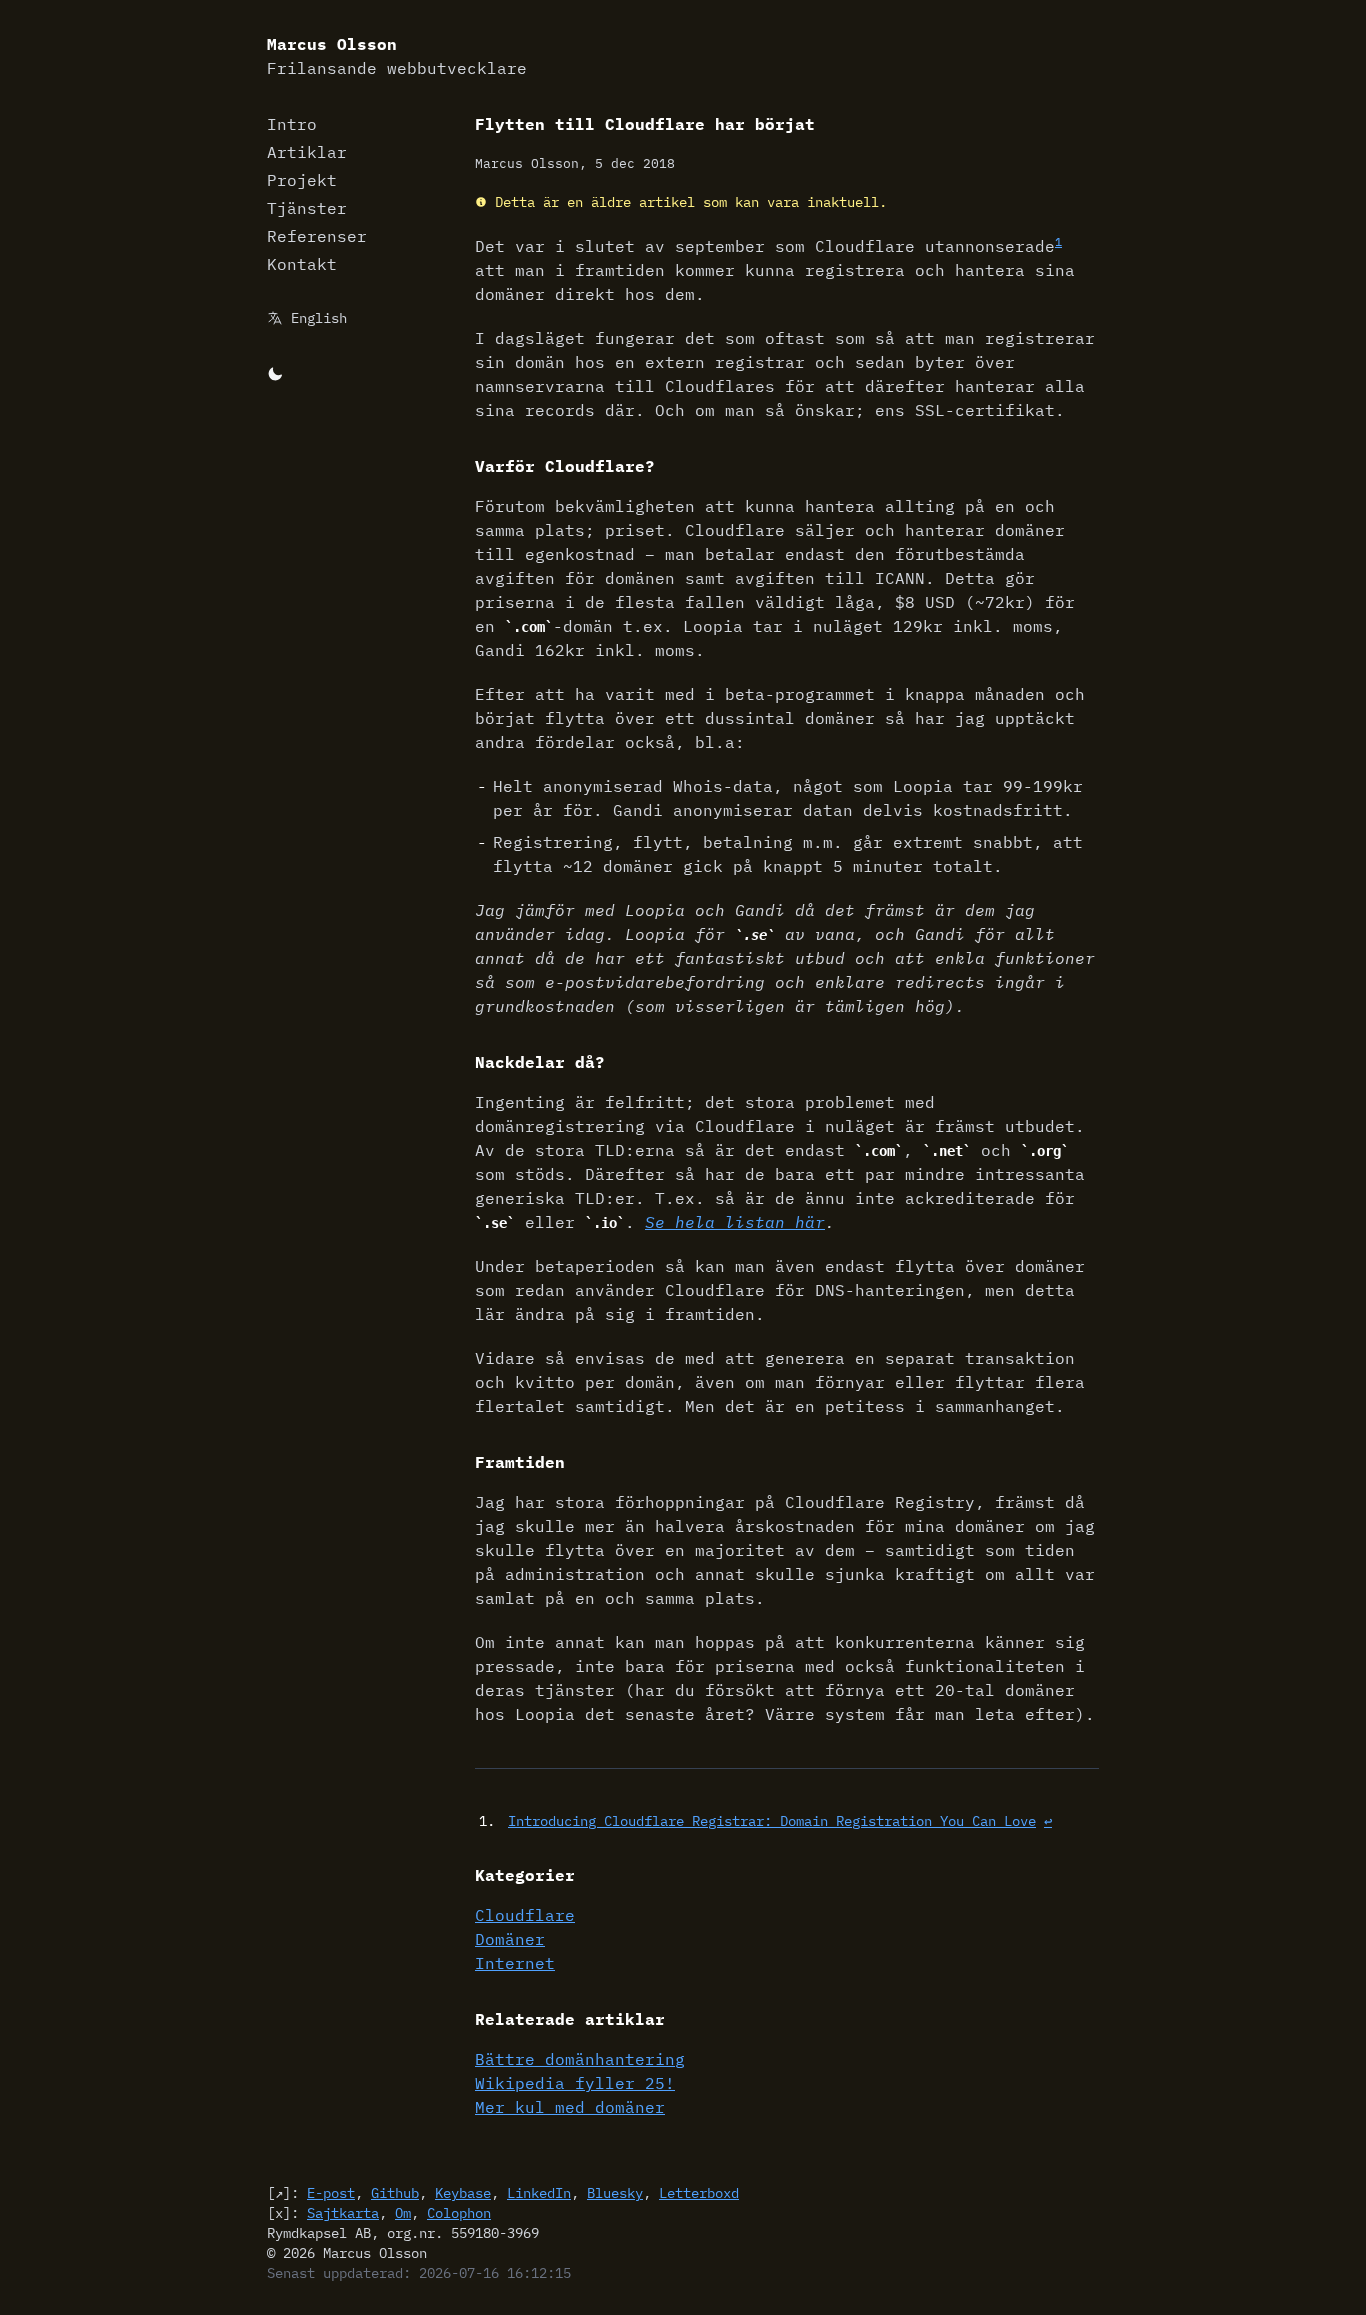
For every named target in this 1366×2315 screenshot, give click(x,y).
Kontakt (302, 264)
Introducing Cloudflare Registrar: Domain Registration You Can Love (772, 1821)
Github (395, 2193)
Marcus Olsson (397, 56)
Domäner (510, 1939)
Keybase (463, 2193)
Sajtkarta (343, 2213)
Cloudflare (525, 1915)
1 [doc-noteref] (1058, 241)
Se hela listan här (735, 1222)
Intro (292, 124)
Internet (515, 1963)
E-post (331, 2193)
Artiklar (307, 152)
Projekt (302, 180)
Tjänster (307, 208)
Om (403, 2213)
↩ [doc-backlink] (1048, 1821)
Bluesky (615, 2193)
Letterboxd (699, 2193)
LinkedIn (539, 2193)
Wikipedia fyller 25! (575, 2083)
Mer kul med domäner (570, 2107)
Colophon (459, 2213)
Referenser (317, 236)
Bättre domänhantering (580, 2059)
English (319, 318)
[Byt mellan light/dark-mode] (275, 372)
